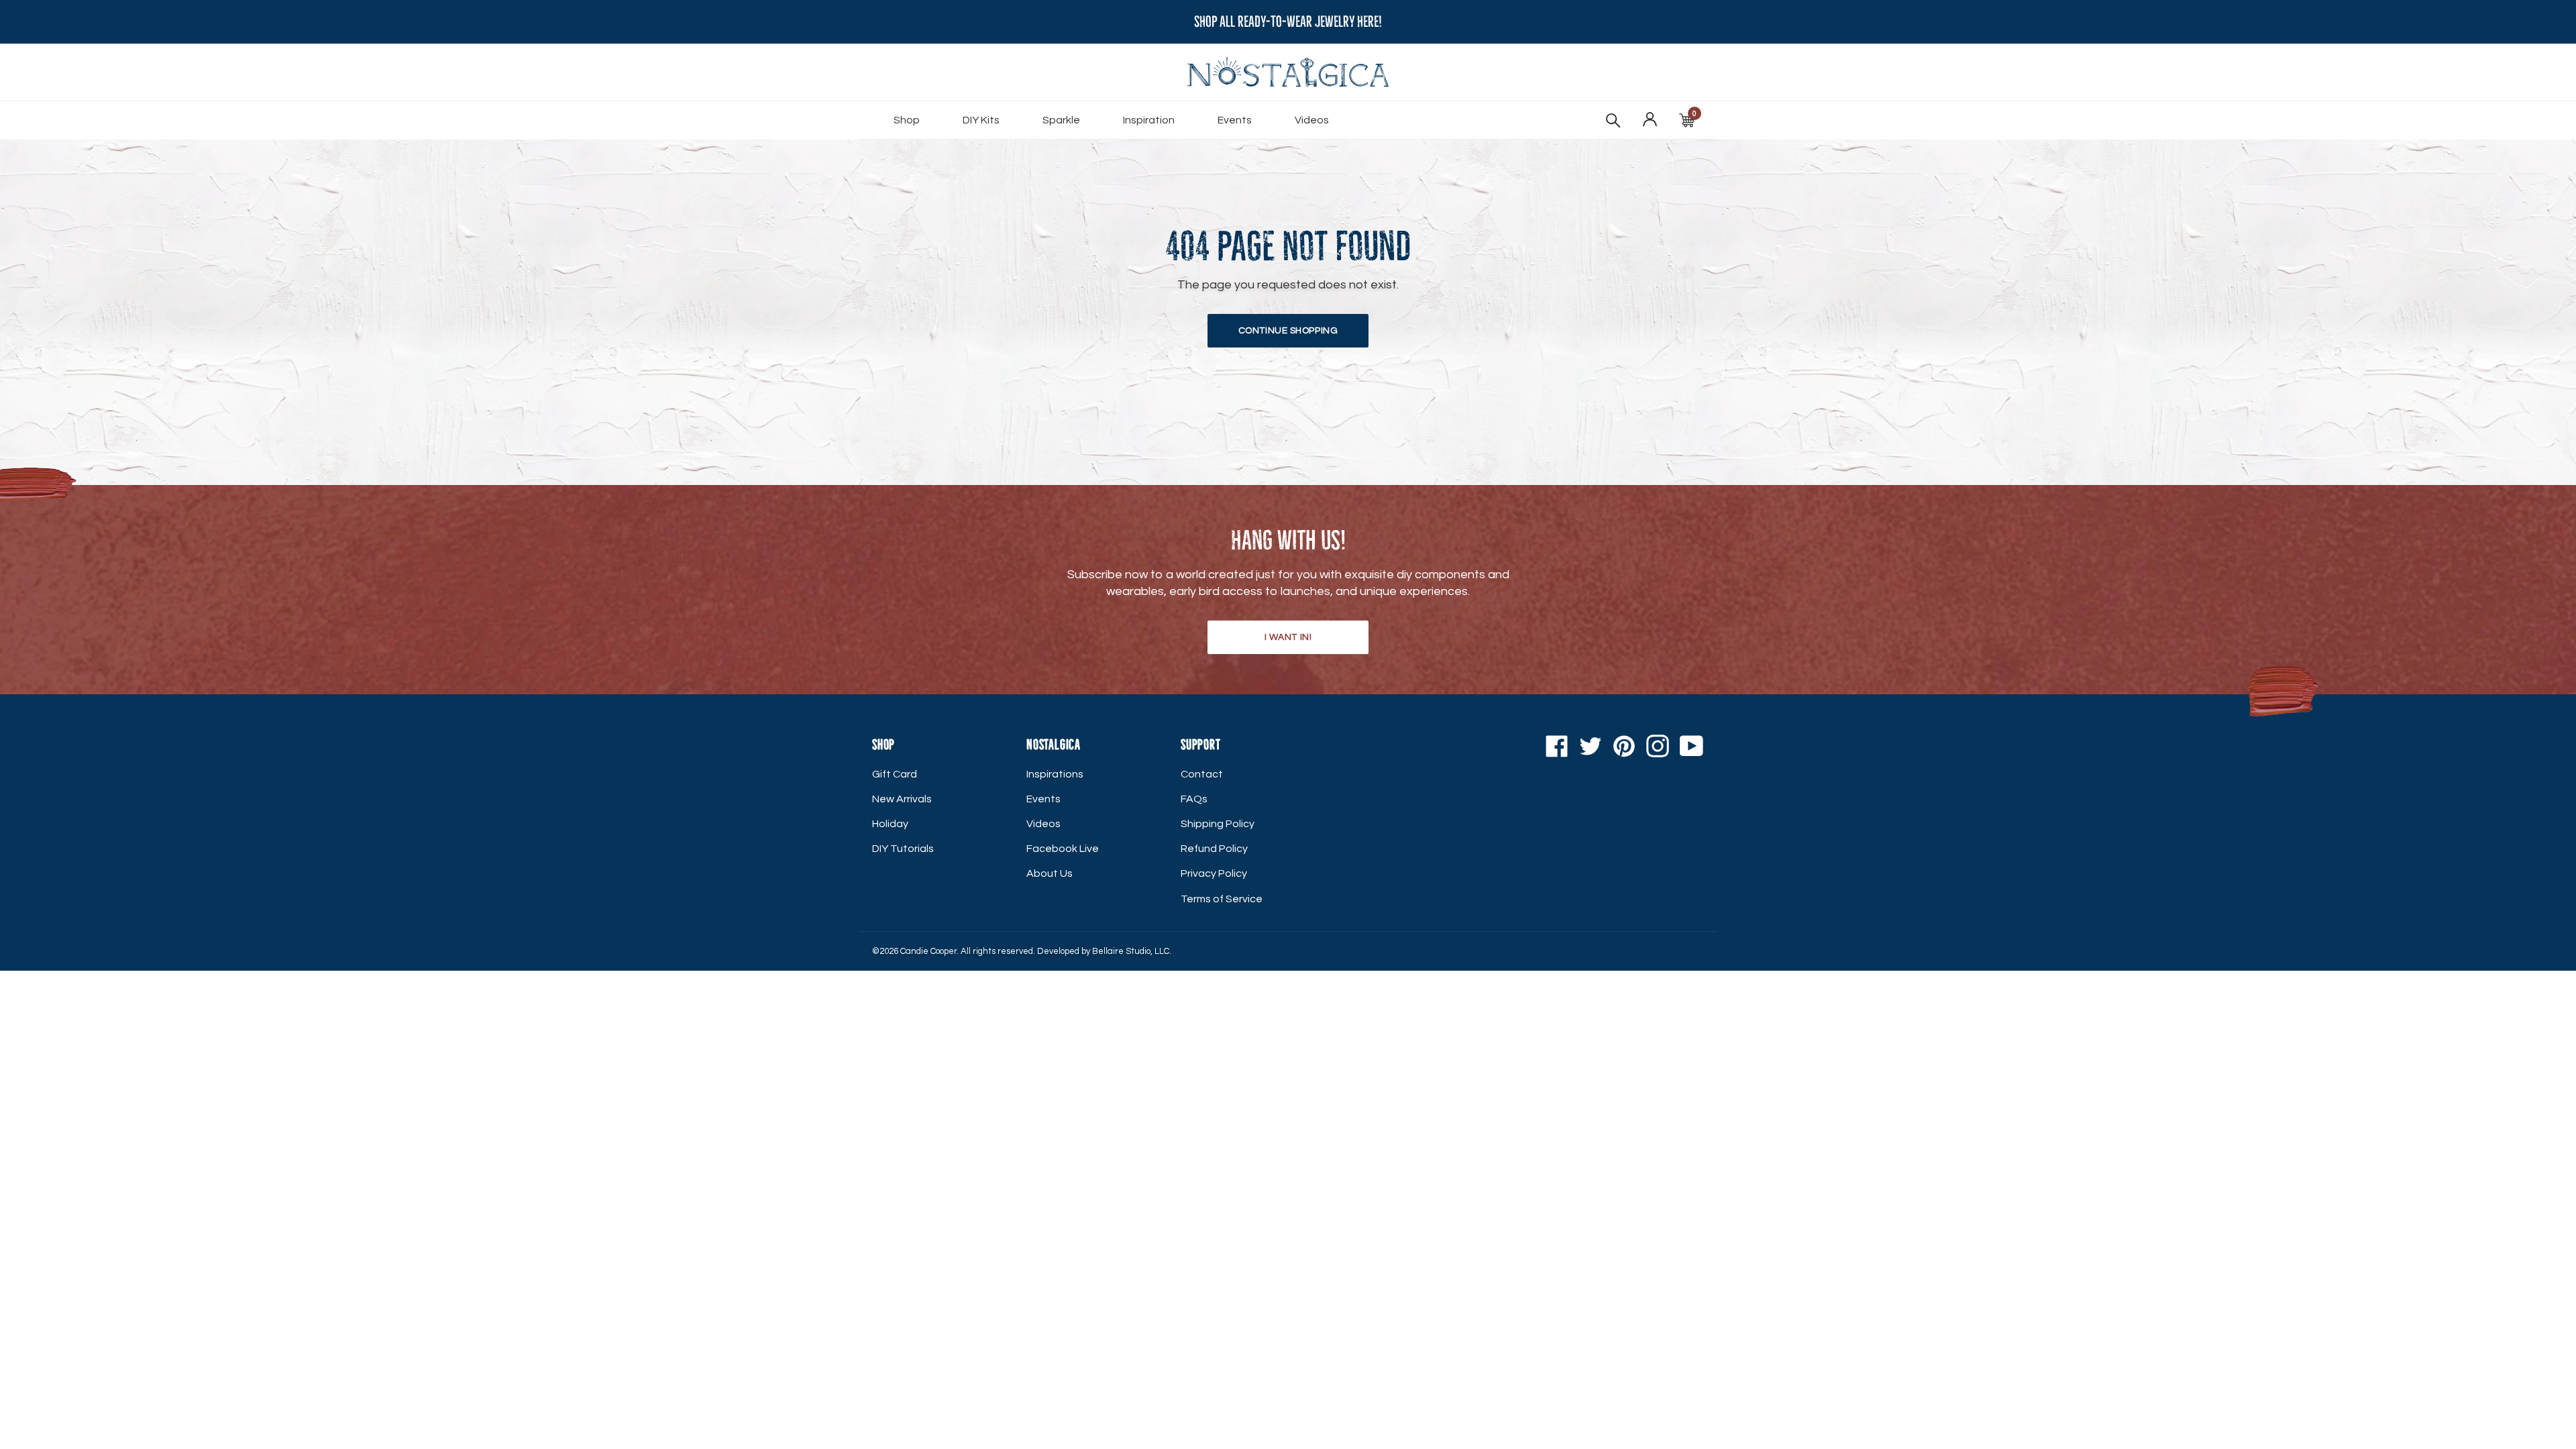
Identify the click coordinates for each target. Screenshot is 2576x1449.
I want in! (1288, 637)
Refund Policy (1214, 849)
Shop (907, 120)
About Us (1050, 873)
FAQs (1194, 799)
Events (1235, 120)
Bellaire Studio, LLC (1131, 951)
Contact (1202, 774)
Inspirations (1055, 774)
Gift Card (895, 774)
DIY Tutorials (903, 849)
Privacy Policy (1214, 873)
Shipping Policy (1218, 824)
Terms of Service (1222, 899)
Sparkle (1061, 120)
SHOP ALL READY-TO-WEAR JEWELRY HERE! (1288, 22)
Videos (1312, 120)
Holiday (890, 824)
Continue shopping (1288, 331)
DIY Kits (981, 120)
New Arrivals (902, 799)
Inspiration (1149, 120)
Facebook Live (1063, 849)
